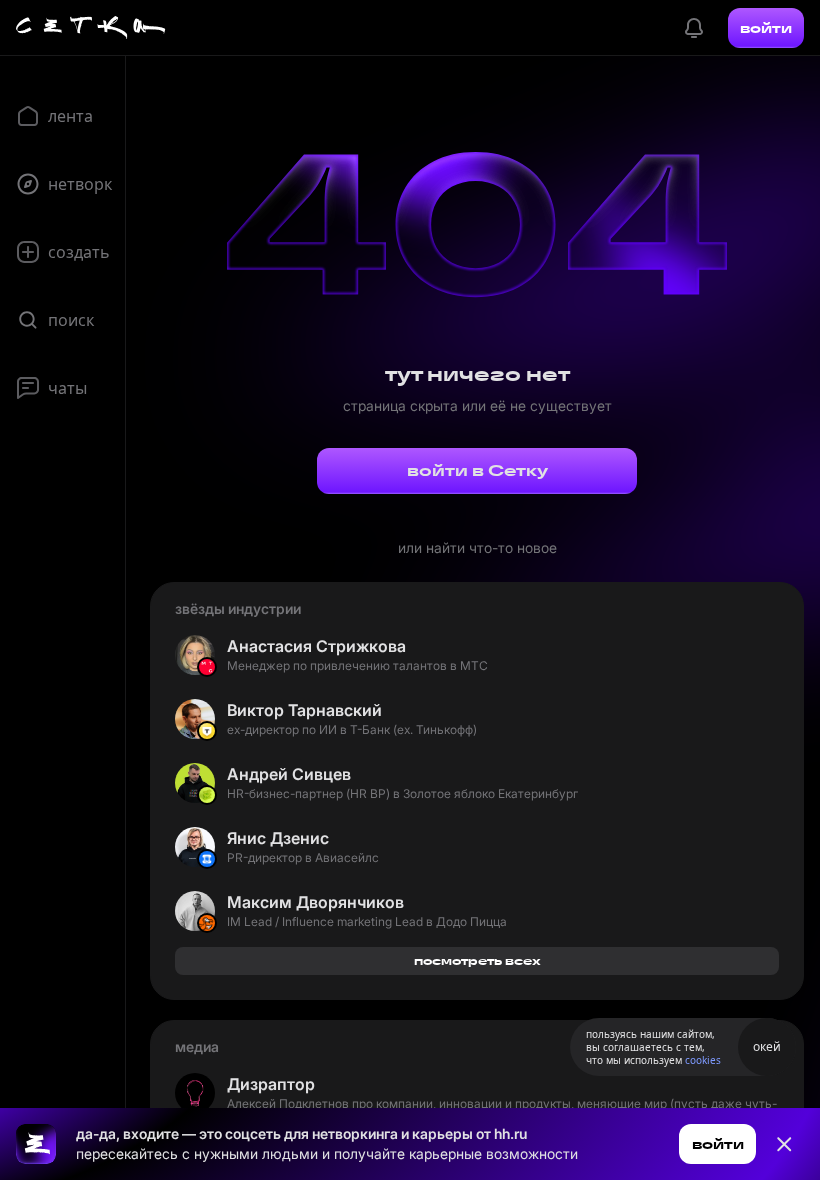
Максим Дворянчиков (315, 902)
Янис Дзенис (278, 838)
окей (767, 1046)
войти (766, 28)
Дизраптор (271, 1084)
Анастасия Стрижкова (316, 646)
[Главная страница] (91, 28)
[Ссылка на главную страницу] (36, 1144)
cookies (703, 1060)
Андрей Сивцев (289, 774)
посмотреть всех (477, 960)
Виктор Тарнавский (304, 710)
